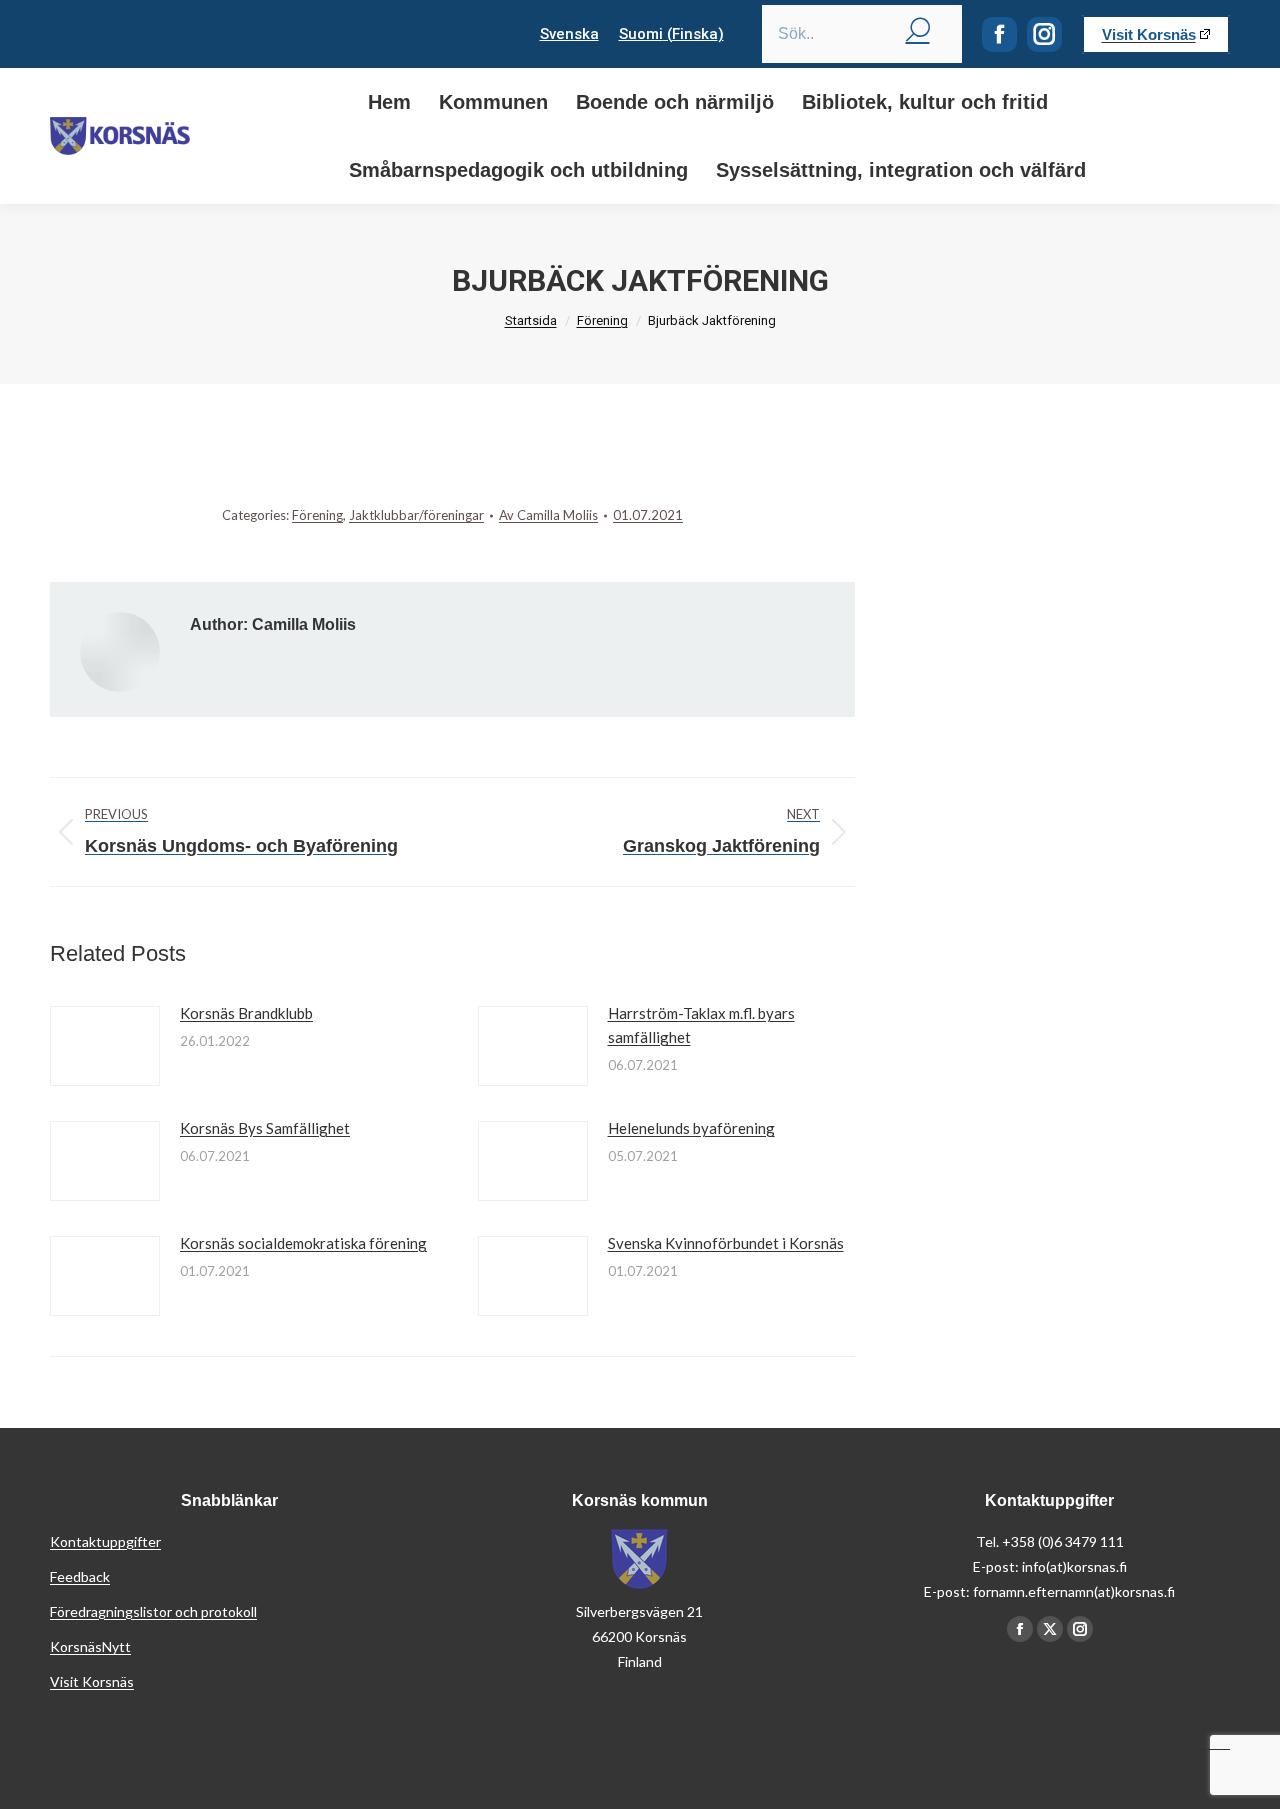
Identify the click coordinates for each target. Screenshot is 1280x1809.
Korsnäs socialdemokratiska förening (303, 1243)
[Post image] (105, 1046)
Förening (317, 515)
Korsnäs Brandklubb (246, 1013)
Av (548, 515)
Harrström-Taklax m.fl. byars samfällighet (701, 1025)
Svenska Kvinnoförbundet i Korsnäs (726, 1243)
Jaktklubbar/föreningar (416, 515)
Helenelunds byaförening (691, 1128)
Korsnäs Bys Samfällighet (265, 1128)
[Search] (918, 29)
